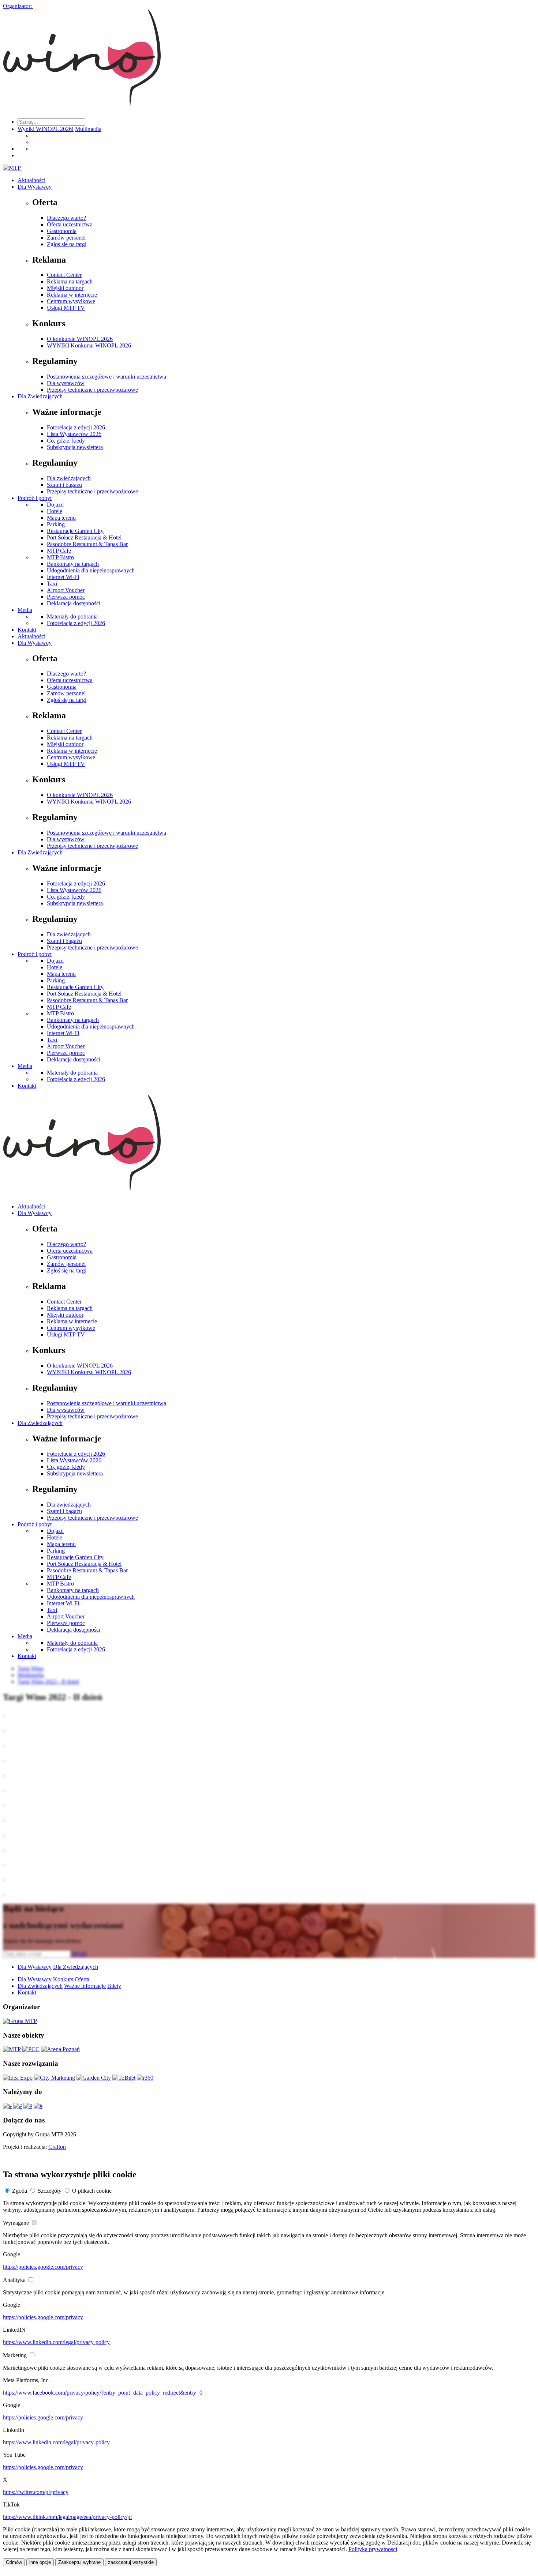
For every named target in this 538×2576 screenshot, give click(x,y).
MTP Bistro (60, 557)
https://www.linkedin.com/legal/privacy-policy (56, 2342)
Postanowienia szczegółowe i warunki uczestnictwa (107, 377)
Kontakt (27, 630)
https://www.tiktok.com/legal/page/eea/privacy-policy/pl (67, 2517)
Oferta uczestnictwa (70, 224)
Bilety (114, 1986)
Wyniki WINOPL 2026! (46, 129)
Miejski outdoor (65, 288)
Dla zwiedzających (69, 478)
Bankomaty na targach (73, 564)
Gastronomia (62, 231)
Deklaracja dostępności (74, 603)
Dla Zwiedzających (40, 396)
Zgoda (20, 2191)
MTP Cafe (59, 551)
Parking (56, 524)
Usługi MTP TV (66, 308)
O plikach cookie (92, 2191)
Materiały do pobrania (72, 616)
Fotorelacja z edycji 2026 (76, 427)
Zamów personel (66, 238)
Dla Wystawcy (35, 187)
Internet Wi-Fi (63, 577)
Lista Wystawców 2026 (74, 434)
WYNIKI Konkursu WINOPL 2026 (89, 345)
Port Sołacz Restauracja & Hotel (84, 537)
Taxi (52, 584)
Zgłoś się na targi (67, 244)
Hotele (55, 511)
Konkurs (63, 1979)
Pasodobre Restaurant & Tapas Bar (87, 544)
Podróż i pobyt (35, 498)
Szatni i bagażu (64, 485)
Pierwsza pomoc (66, 597)
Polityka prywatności (373, 2549)
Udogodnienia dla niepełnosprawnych (91, 570)
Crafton (57, 2147)
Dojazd (55, 505)
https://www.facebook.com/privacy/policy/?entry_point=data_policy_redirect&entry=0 (103, 2393)
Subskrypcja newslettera (75, 447)
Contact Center (64, 275)
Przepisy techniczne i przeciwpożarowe (92, 390)
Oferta (82, 1979)
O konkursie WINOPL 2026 (80, 339)
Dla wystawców (66, 383)
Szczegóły (50, 2191)
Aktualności (31, 180)
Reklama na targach (70, 281)
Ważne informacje (85, 1986)
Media (25, 610)
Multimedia (88, 129)
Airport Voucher (66, 590)
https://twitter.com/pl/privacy (36, 2492)
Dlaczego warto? (66, 218)
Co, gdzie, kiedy (66, 441)
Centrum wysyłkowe (71, 301)
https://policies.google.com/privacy (43, 2267)
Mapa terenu (61, 518)
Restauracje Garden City (75, 531)
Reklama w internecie (72, 295)
